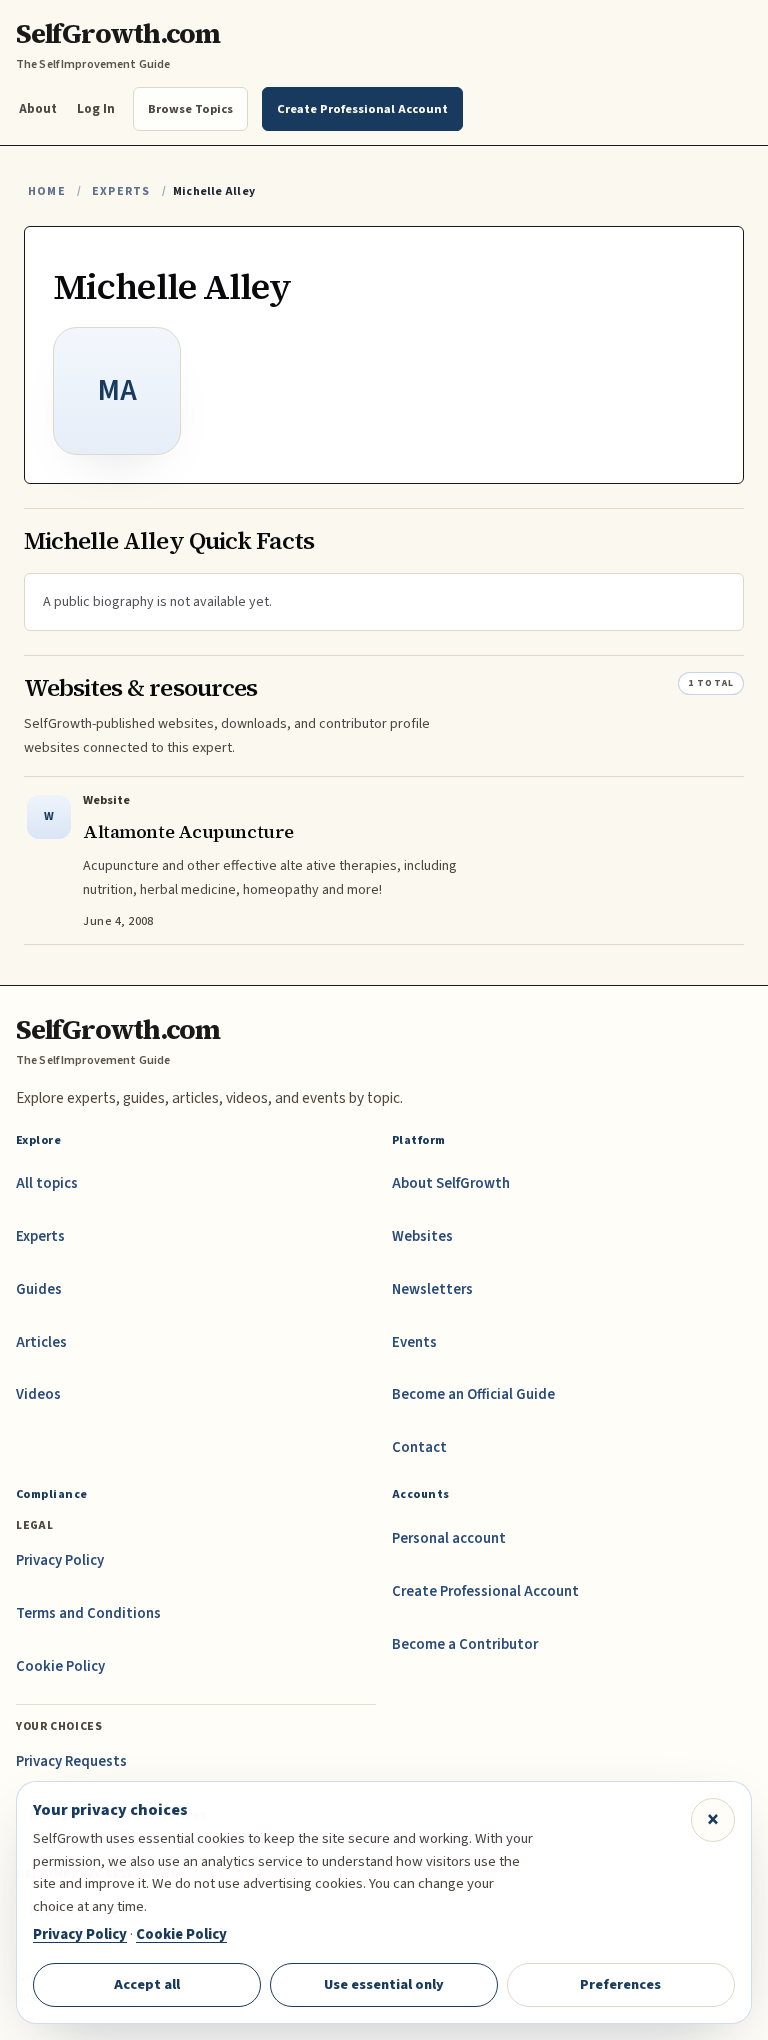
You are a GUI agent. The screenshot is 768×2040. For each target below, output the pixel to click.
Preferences (620, 1984)
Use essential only (384, 1984)
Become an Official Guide (473, 1394)
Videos (38, 1394)
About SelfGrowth (451, 1183)
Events (414, 1342)
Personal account (449, 1538)
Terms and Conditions (88, 1613)
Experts (121, 191)
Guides (39, 1289)
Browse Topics (190, 109)
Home (47, 191)
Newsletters (432, 1289)
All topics (47, 1183)
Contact (419, 1447)
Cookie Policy (60, 1666)
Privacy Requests (71, 1761)
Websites (422, 1236)
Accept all (147, 1984)
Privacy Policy (60, 1560)
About (38, 108)
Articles (41, 1342)
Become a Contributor (465, 1644)
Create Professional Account (485, 1591)
